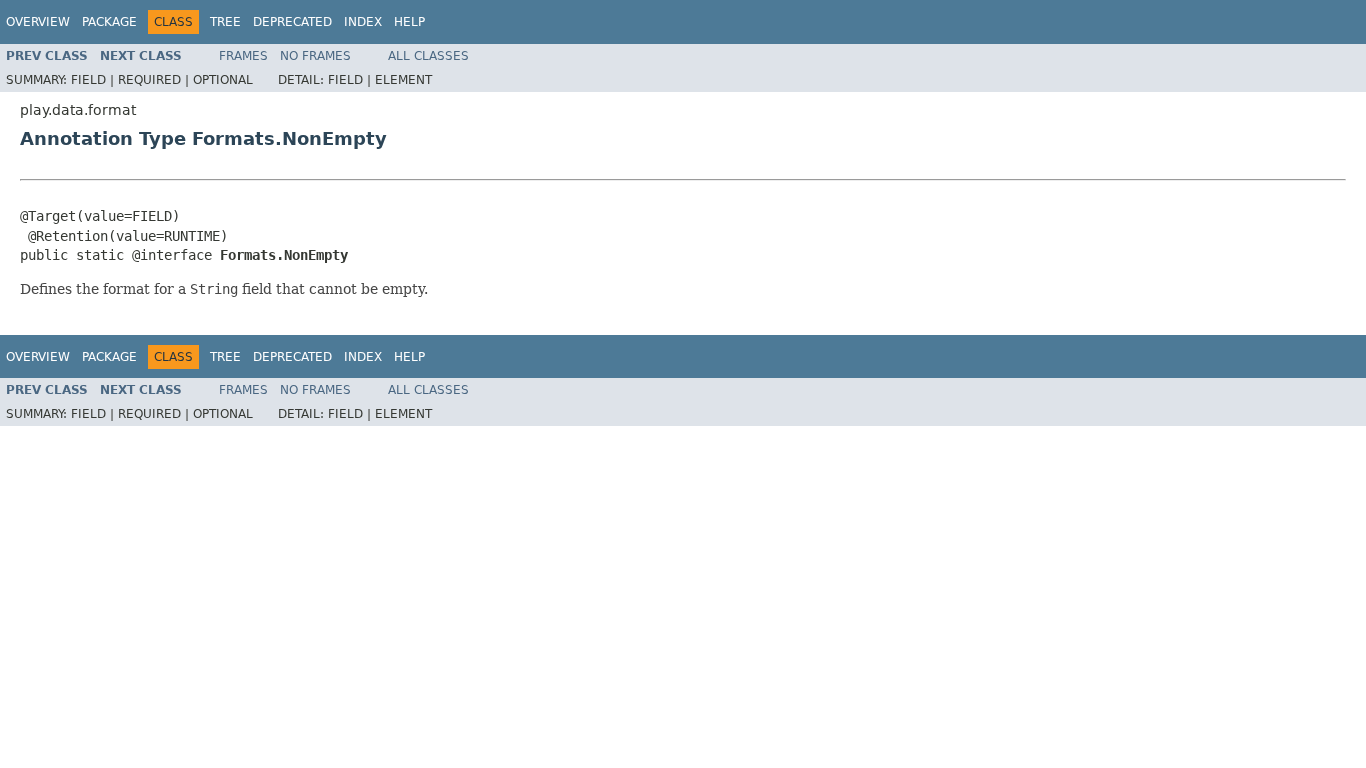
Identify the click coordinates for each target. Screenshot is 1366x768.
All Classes (428, 56)
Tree (225, 22)
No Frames (315, 56)
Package (109, 22)
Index (363, 22)
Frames (243, 56)
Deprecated (292, 22)
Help (409, 22)
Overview (38, 22)
